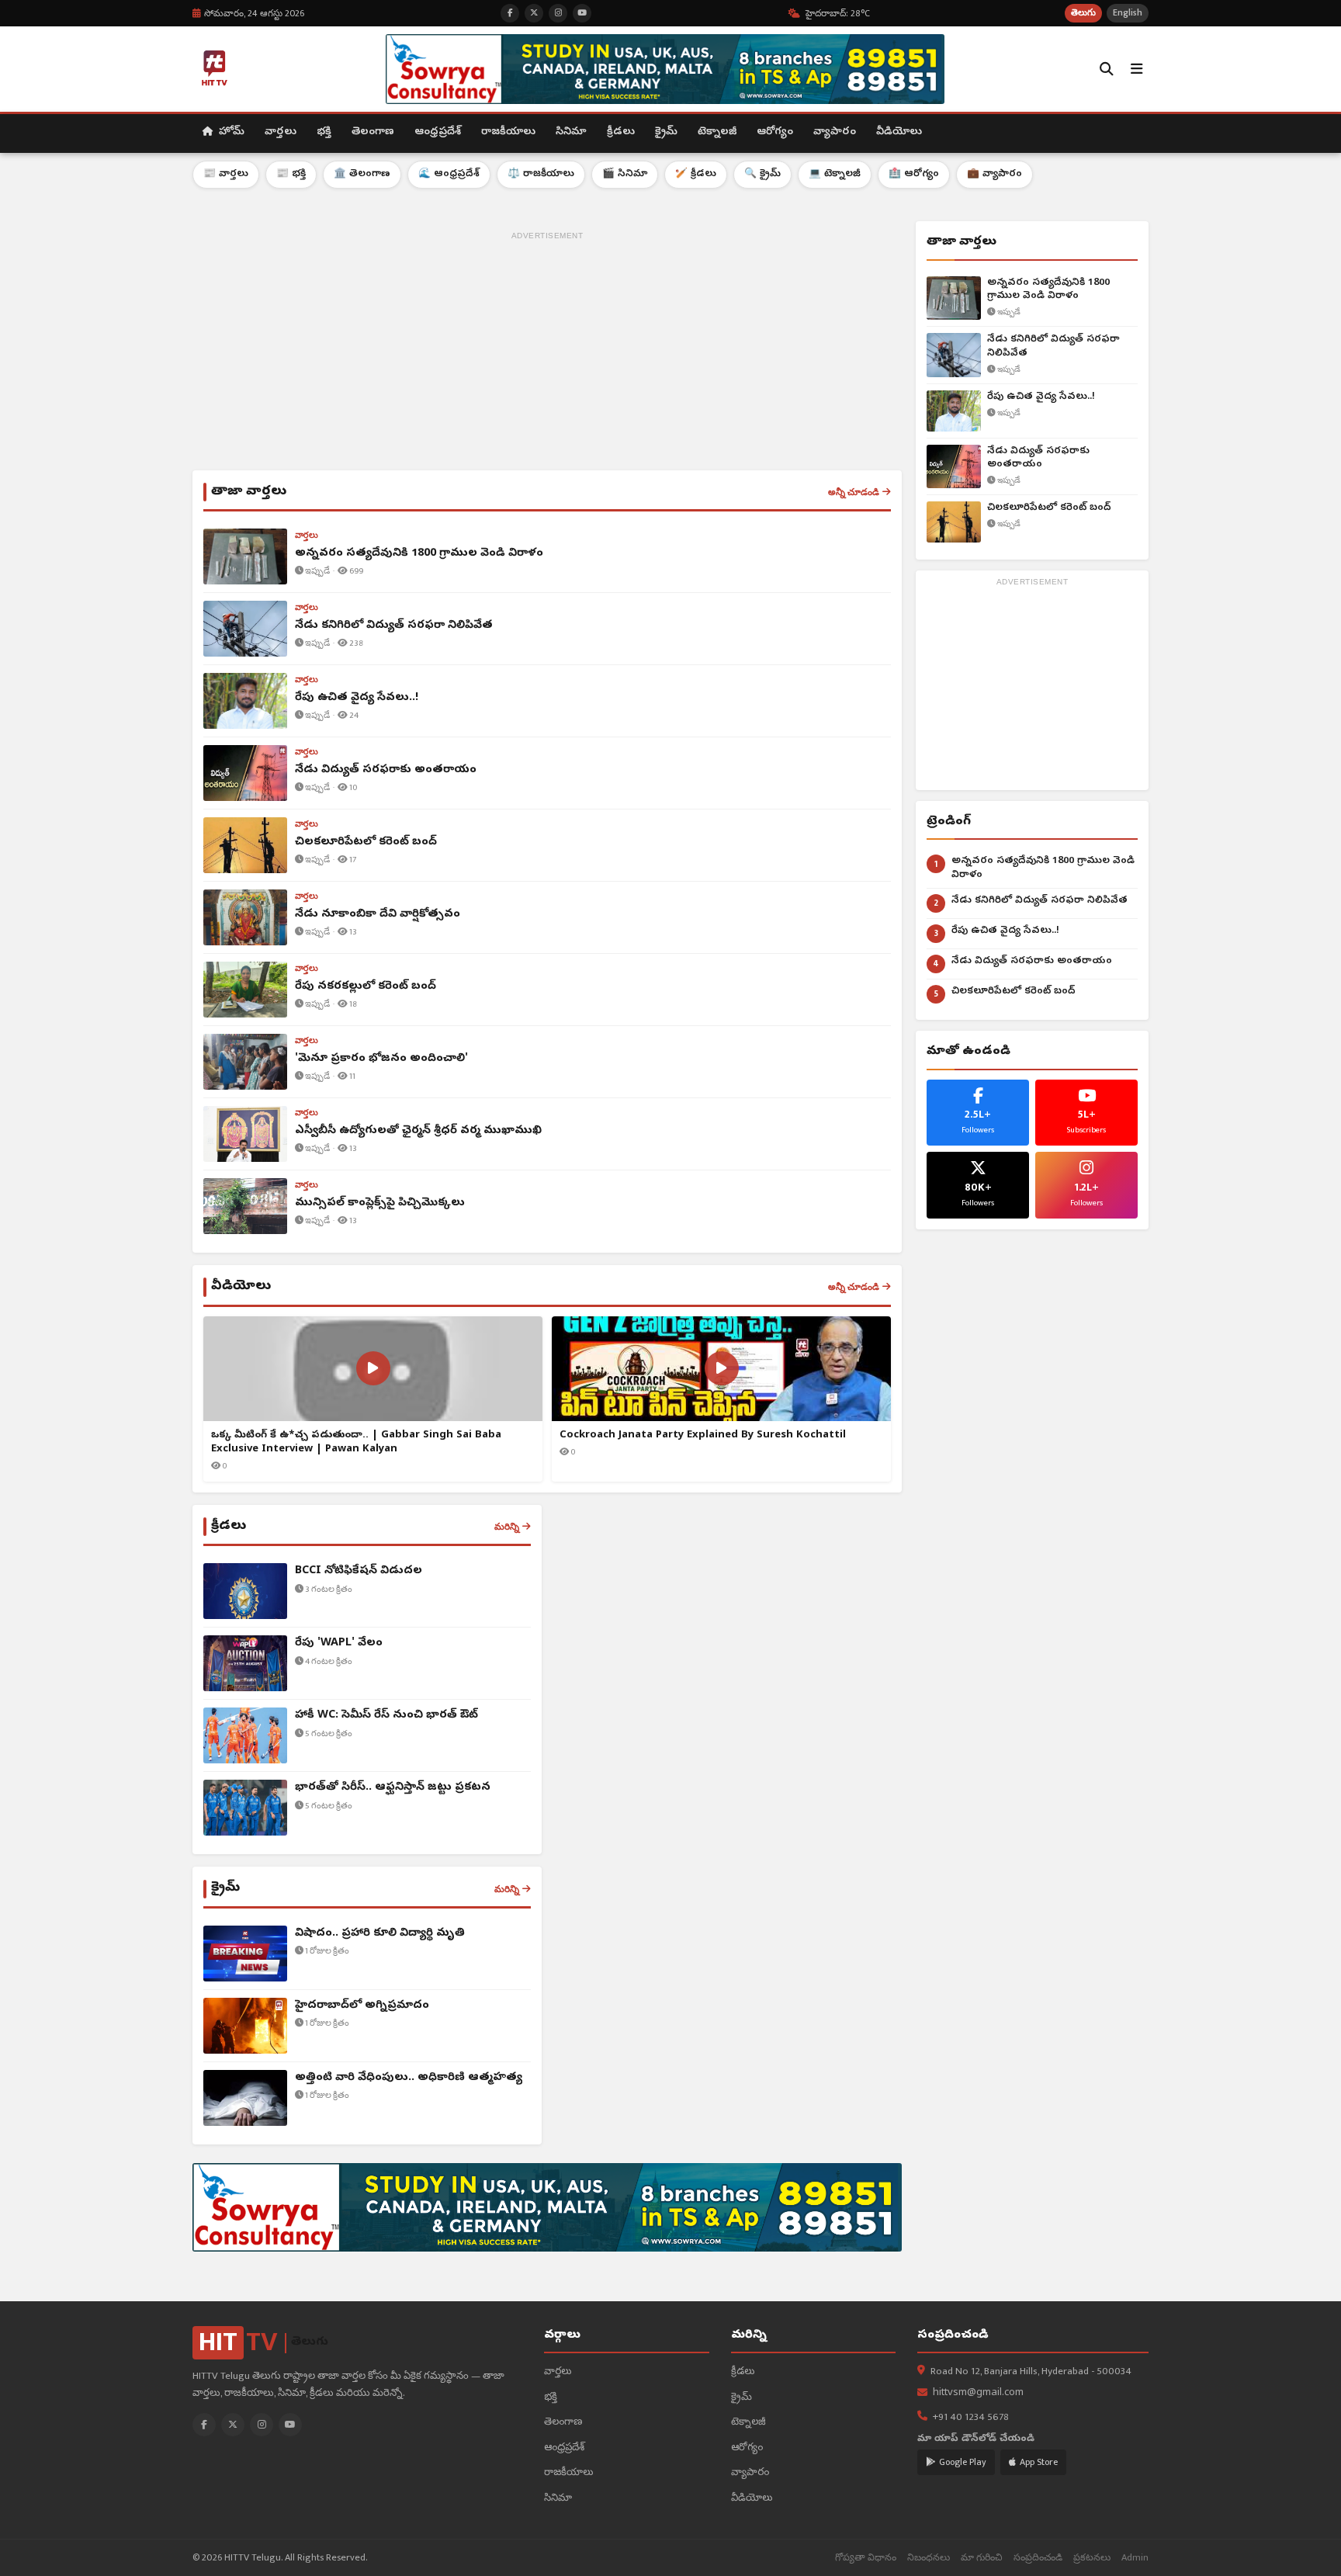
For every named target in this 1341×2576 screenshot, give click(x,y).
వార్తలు (281, 132)
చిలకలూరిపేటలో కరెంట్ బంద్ (1049, 508)
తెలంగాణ (373, 132)
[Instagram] (262, 2425)
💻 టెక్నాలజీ (835, 174)
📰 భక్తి (291, 174)
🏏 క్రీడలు (696, 174)
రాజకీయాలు (508, 132)
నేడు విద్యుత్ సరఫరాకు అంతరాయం (1038, 458)
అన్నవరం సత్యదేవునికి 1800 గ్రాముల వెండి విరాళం (1048, 290)
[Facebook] (204, 2425)
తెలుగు (1083, 13)
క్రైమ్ (666, 132)
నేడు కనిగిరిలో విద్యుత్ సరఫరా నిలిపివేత (1053, 347)
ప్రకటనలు (1092, 2558)
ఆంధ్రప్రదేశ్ (438, 132)
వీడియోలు (899, 132)
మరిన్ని (507, 1527)
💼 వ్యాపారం (994, 174)
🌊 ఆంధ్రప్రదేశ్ (449, 174)
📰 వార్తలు (226, 174)
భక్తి (324, 132)
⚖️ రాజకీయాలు (541, 174)
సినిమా (571, 132)
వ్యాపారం (835, 132)
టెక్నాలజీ (717, 132)
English (1128, 13)
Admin (1135, 2558)
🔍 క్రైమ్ (762, 174)
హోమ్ (230, 132)
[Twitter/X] (233, 2425)
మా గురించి (982, 2558)
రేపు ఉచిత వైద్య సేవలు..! (1041, 397)
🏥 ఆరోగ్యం (914, 174)
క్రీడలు (621, 132)
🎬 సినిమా (625, 174)
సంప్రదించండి (1038, 2558)
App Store (1039, 2462)
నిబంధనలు (929, 2558)
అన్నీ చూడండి (854, 492)
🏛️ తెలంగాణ (362, 174)
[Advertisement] (547, 354)
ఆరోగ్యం (775, 132)
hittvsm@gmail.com (978, 2393)
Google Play (963, 2462)
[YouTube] (290, 2425)
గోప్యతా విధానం (866, 2558)
